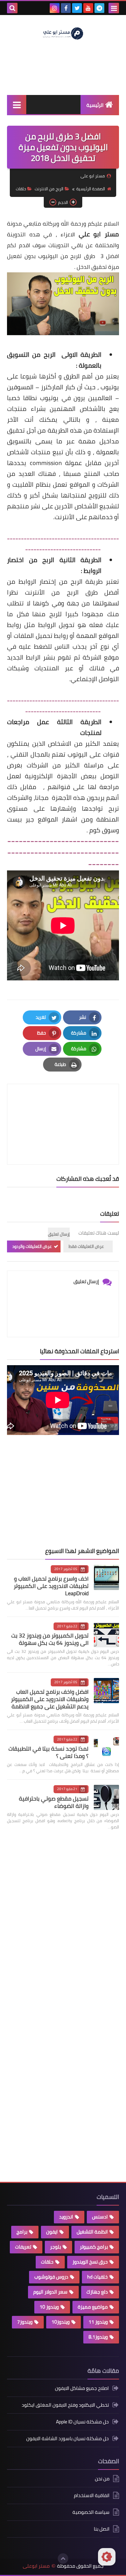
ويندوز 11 (98, 2322)
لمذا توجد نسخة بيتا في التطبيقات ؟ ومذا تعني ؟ (48, 1752)
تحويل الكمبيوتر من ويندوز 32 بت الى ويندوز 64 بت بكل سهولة (50, 1639)
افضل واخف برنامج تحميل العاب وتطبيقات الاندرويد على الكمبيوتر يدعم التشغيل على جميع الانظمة (50, 1699)
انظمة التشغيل (92, 2232)
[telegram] (99, 8)
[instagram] (55, 8)
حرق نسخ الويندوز (90, 2262)
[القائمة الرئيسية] (17, 105)
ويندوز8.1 (98, 2337)
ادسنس (100, 2217)
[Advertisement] (66, 1491)
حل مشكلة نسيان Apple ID (82, 2422)
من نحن (102, 2479)
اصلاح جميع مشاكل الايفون (82, 2389)
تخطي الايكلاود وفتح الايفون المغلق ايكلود (65, 2405)
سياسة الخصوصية (91, 2512)
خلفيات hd (97, 2277)
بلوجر (55, 2247)
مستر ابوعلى (36, 2566)
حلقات (21, 189)
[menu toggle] (114, 8)
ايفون (52, 2232)
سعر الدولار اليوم (50, 2292)
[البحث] (12, 8)
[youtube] (88, 8)
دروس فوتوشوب (51, 2277)
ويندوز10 (61, 2322)
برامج (22, 2232)
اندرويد (66, 2217)
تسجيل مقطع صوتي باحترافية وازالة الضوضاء (54, 1802)
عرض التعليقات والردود (32, 1246)
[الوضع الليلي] (107, 2557)
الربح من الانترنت (49, 189)
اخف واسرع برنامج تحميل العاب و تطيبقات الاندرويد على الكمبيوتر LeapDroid (51, 1586)
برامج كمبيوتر (94, 2247)
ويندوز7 (25, 2322)
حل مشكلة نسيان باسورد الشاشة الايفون (68, 2438)
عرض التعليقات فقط (86, 1246)
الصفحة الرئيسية (91, 189)
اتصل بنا (102, 2529)
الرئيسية (95, 105)
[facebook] (66, 8)
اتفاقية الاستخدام (92, 2495)
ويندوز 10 (49, 2307)
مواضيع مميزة (93, 2307)
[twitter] (77, 8)
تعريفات (23, 2247)
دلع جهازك (97, 2292)
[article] (63, 1108)
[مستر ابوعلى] (63, 33)
